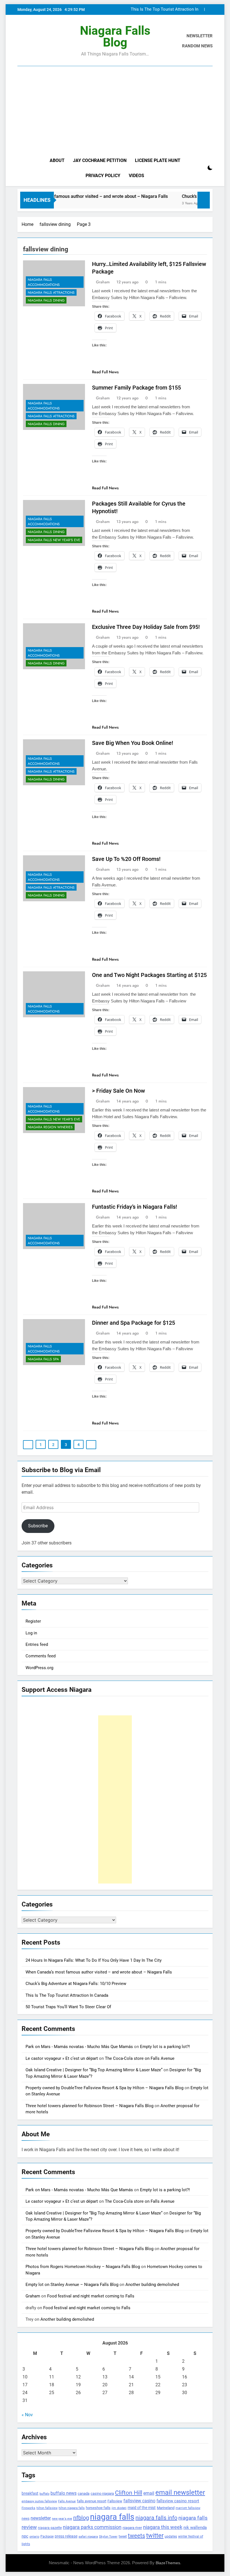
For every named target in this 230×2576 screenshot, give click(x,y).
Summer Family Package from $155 (136, 388)
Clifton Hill (129, 2493)
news (26, 2519)
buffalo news (64, 2493)
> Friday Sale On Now (119, 1091)
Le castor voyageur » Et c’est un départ (62, 2058)
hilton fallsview (47, 2508)
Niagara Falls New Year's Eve (54, 540)
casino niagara (102, 2493)
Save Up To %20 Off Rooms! (126, 859)
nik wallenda (195, 2528)
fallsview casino (139, 2501)
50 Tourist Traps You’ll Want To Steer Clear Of (68, 2007)
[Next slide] (209, 9)
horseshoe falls (98, 2508)
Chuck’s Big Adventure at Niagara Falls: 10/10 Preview (76, 1984)
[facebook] (21, 41)
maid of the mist (142, 2508)
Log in (31, 1633)
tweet (123, 2536)
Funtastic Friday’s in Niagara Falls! (134, 1207)
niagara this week (163, 2527)
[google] (41, 41)
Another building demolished (152, 2285)
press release (66, 2536)
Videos (136, 176)
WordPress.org (39, 1668)
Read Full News (105, 372)
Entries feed (37, 1644)
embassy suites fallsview (39, 2501)
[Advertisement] (115, 111)
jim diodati (119, 2508)
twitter (155, 2536)
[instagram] (27, 41)
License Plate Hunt (158, 160)
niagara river (132, 2528)
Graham (103, 282)
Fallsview (115, 2501)
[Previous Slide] (200, 9)
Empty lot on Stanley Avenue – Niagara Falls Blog (72, 2285)
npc (25, 2536)
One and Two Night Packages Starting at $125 (149, 975)
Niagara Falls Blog (115, 36)
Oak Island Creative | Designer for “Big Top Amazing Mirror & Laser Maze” (94, 2070)
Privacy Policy (103, 176)
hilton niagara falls (72, 2508)
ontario (34, 2537)
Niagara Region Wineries (50, 1127)
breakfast (30, 2493)
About (57, 160)
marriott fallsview (188, 2508)
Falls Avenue (67, 2501)
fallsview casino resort (178, 2501)
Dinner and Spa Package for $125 (134, 1323)
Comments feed (41, 1656)
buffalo (44, 2494)
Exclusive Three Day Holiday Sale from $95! (146, 627)
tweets (136, 2536)
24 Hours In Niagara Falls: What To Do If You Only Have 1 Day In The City (94, 1960)
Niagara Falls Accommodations (44, 282)
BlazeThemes (168, 2563)
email (149, 2493)
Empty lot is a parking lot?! (165, 2047)
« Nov (27, 2415)
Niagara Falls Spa (43, 1359)
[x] (34, 41)
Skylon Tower (108, 2537)
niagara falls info (156, 2518)
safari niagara (88, 2537)
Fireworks (28, 2508)
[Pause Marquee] (204, 200)
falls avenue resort (92, 2501)
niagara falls (112, 2517)
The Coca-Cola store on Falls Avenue (140, 2058)
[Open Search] (200, 168)
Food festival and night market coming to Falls (91, 2296)
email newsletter (180, 2492)
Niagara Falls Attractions (51, 293)
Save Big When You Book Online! (133, 743)
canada (84, 2493)
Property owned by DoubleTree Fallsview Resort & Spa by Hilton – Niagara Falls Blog (104, 2088)
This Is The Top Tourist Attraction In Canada (165, 10)
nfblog (81, 2518)
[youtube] (48, 41)
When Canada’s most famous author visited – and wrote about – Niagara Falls (99, 1972)
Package (47, 2536)
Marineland (166, 2508)
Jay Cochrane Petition (100, 160)
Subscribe (38, 1526)
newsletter (41, 2518)
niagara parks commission (92, 2527)
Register (33, 1621)
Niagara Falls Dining (46, 300)
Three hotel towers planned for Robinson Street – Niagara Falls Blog (89, 2106)
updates (171, 2536)
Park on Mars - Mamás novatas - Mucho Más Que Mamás (79, 2047)
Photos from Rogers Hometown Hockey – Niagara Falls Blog (83, 2267)
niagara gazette (50, 2528)
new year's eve (62, 2519)
